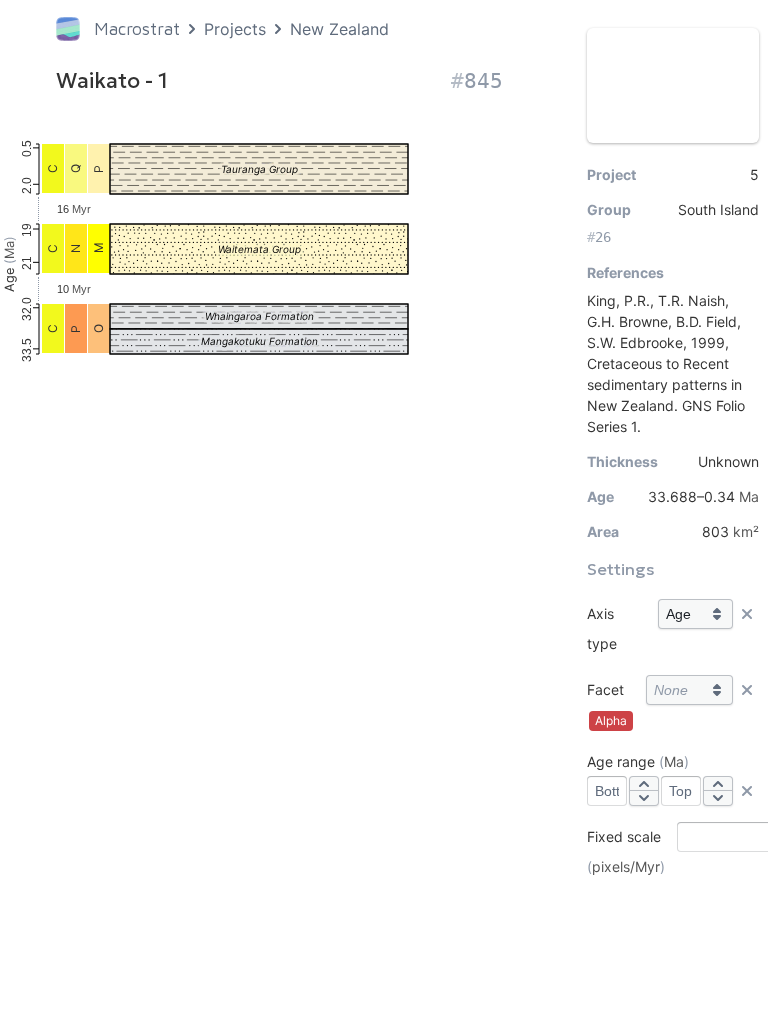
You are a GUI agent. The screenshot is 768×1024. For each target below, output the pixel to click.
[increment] (644, 784)
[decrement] (644, 798)
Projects (235, 29)
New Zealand (339, 29)
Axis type (602, 628)
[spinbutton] (607, 791)
